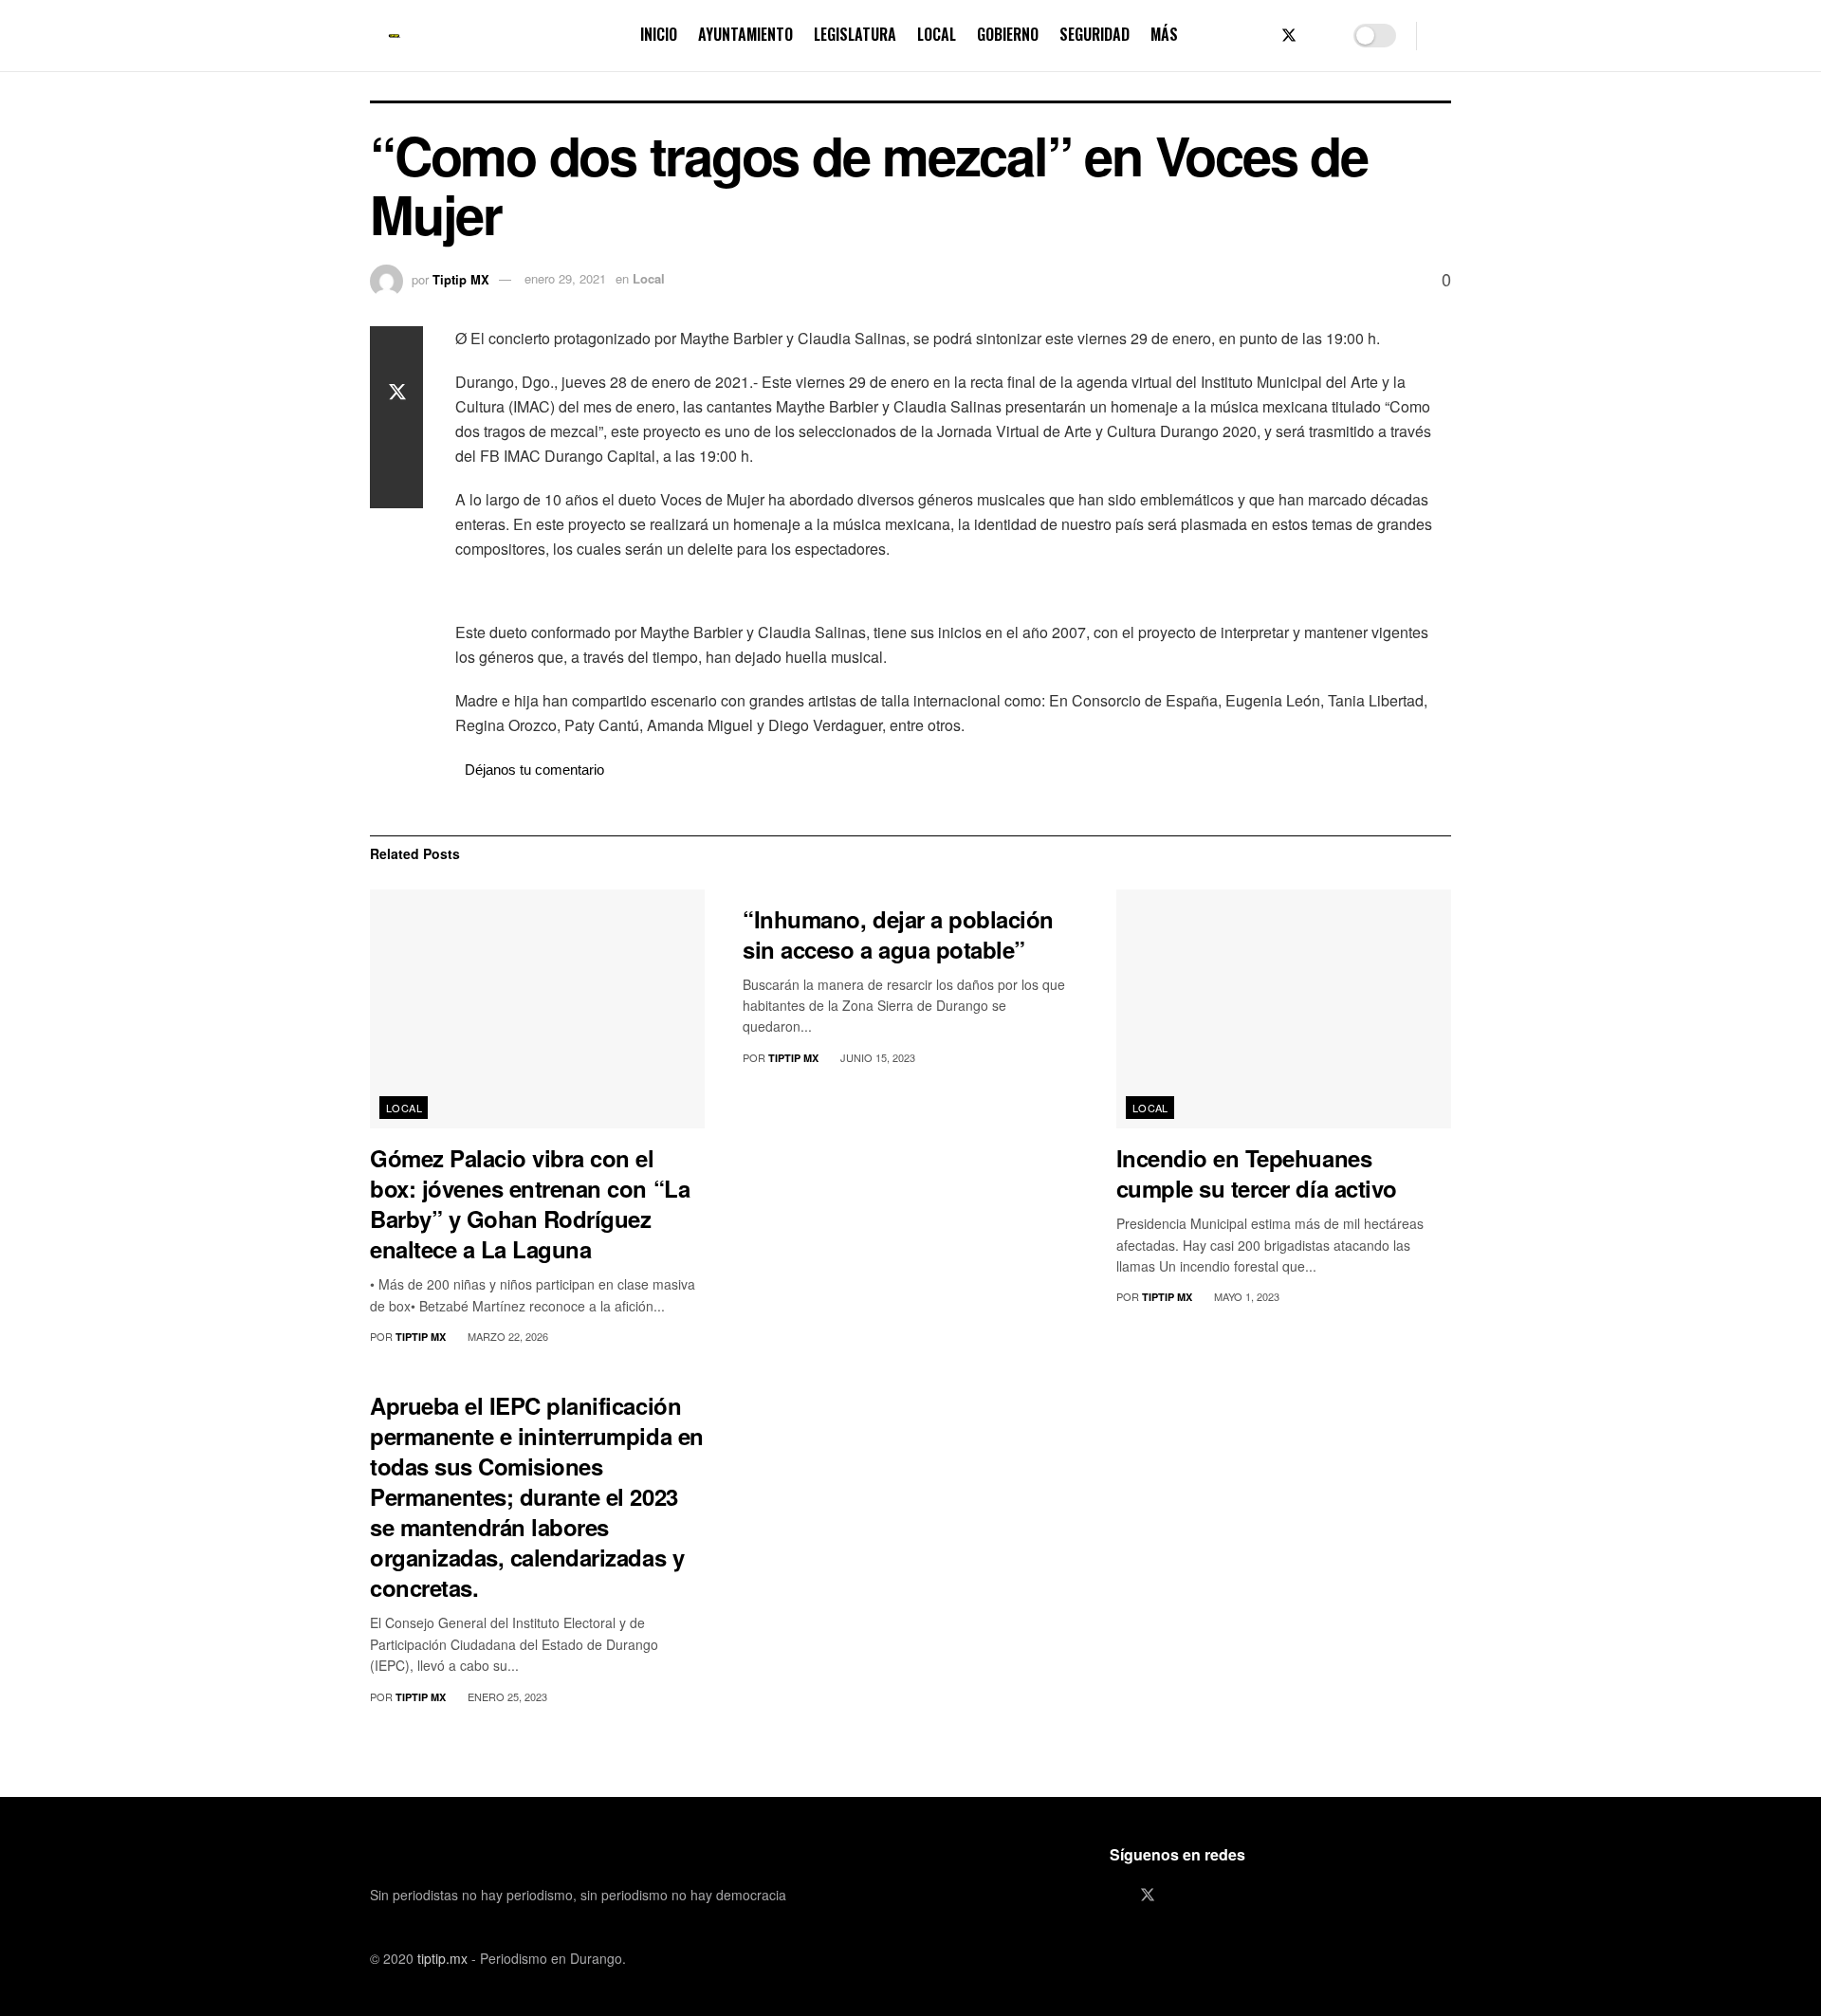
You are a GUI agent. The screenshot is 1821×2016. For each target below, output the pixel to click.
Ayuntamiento (745, 34)
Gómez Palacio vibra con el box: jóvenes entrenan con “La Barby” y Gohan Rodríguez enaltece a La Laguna (530, 1203)
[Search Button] (1444, 36)
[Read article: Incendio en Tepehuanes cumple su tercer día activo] (1284, 1009)
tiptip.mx (442, 1958)
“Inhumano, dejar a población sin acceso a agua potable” (898, 934)
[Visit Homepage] (395, 36)
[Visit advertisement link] (953, 593)
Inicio (659, 34)
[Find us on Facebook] (1257, 36)
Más (1164, 34)
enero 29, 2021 (565, 278)
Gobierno (1008, 34)
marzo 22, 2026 (506, 1336)
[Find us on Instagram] (1321, 36)
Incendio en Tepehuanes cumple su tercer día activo (1257, 1173)
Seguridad (1094, 34)
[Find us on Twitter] (1289, 36)
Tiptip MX (461, 278)
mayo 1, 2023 (1245, 1296)
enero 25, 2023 (506, 1696)
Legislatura (855, 34)
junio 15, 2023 (876, 1057)
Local (937, 34)
